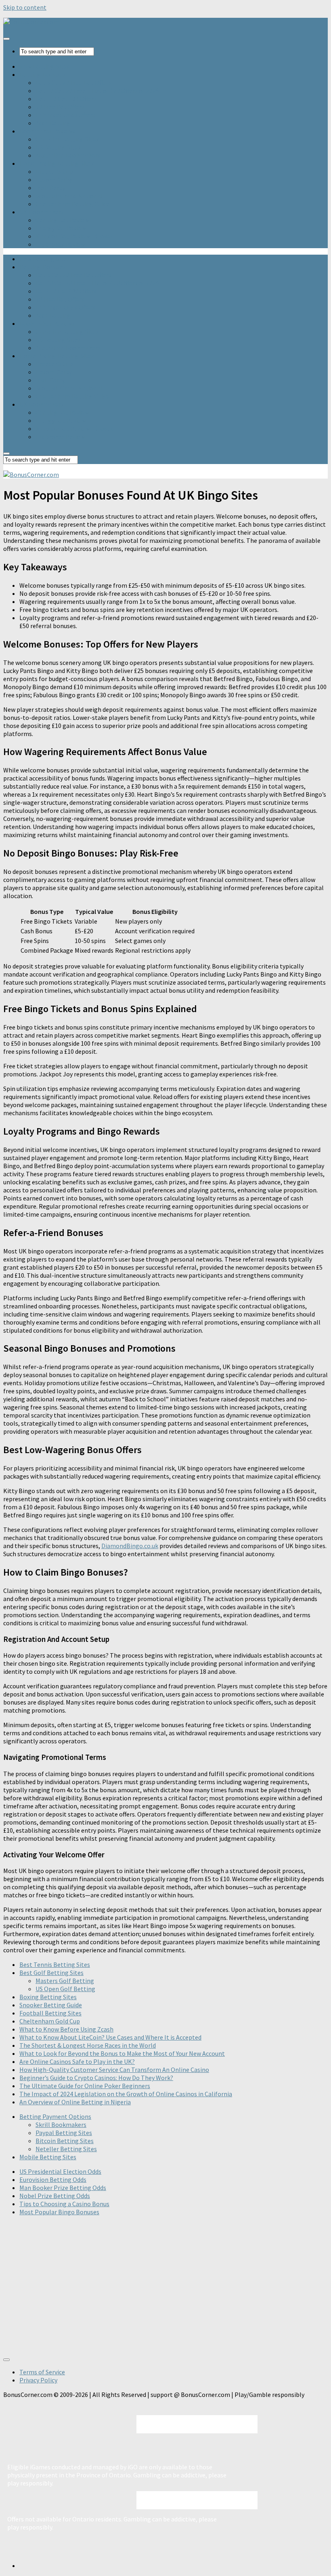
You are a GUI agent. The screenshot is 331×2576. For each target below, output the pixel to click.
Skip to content (25, 7)
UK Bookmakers (42, 212)
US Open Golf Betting (65, 1989)
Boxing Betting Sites (48, 1997)
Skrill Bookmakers (61, 2125)
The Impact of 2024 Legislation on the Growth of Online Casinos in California (126, 2094)
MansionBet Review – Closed (75, 236)
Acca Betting (53, 123)
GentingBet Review (62, 220)
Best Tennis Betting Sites (55, 1964)
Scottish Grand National (69, 196)
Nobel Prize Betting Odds (55, 2196)
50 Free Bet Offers (60, 107)
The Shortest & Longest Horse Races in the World (88, 2045)
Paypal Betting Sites (64, 2133)
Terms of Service (42, 2372)
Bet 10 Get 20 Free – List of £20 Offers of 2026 (97, 91)
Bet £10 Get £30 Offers (66, 99)
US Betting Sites (58, 147)
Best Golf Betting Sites (51, 1973)
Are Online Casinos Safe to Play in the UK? (77, 2061)
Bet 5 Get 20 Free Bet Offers (73, 82)
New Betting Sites (44, 66)
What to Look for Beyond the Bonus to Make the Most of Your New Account (122, 2053)
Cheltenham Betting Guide (73, 204)
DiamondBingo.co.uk (130, 1546)
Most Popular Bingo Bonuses (59, 2212)
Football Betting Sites (50, 2013)
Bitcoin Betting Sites (65, 2141)
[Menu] (6, 39)
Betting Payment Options (55, 2116)
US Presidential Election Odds (60, 2171)
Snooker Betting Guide (51, 2005)
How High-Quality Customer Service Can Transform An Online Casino (114, 2070)
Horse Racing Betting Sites (57, 163)
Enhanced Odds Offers (65, 115)
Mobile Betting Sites (48, 2157)
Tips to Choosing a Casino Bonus (64, 2204)
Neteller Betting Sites (66, 2149)
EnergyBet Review (61, 228)
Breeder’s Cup (54, 171)
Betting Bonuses (43, 74)
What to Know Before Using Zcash (66, 2029)
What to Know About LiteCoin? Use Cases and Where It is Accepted (110, 2037)
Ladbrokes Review (60, 244)
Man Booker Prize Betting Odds (63, 2188)
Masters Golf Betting (65, 1981)
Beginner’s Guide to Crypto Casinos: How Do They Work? (96, 2078)
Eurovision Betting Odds (53, 2179)
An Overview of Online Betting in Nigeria (75, 2102)
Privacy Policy (38, 2380)
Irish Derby (50, 188)
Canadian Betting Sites (67, 139)
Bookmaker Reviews (47, 131)
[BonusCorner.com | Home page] (31, 22)
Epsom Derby (54, 179)
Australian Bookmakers (68, 155)
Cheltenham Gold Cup (50, 2021)
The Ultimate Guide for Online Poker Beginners (85, 2086)
